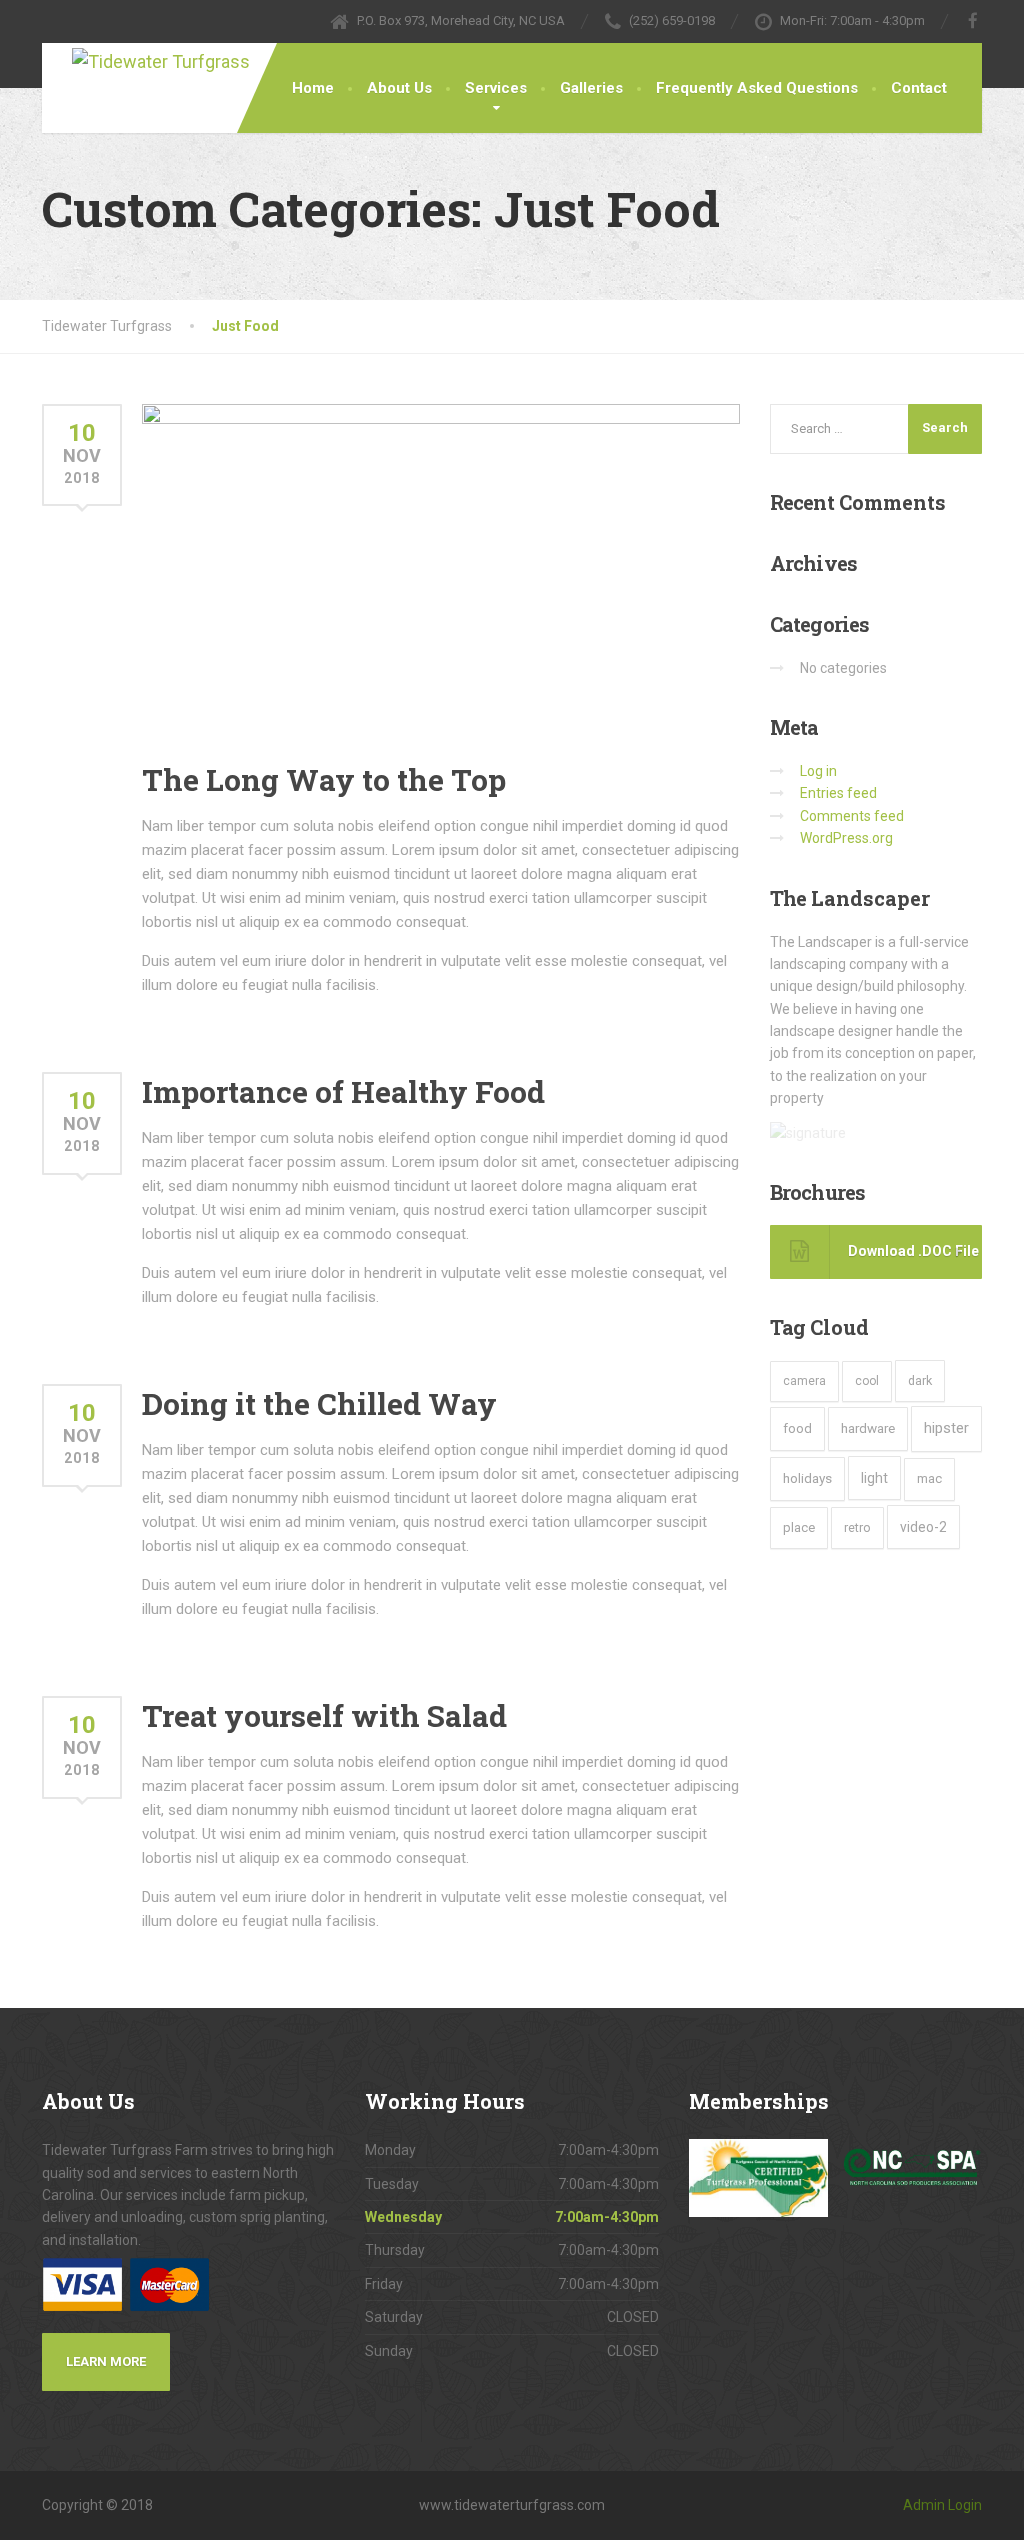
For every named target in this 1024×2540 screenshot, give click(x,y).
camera (804, 1381)
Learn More (106, 2361)
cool (867, 1381)
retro (857, 1527)
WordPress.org (846, 838)
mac (929, 1478)
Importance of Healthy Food (343, 1091)
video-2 (923, 1527)
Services (496, 88)
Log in (818, 771)
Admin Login (942, 2505)
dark (920, 1380)
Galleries (591, 88)
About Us (399, 88)
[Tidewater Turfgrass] (182, 60)
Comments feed (852, 816)
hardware (868, 1428)
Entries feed (838, 793)
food (797, 1428)
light (874, 1478)
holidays (807, 1478)
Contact (919, 88)
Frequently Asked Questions (757, 88)
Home (313, 88)
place (799, 1527)
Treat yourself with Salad (324, 1715)
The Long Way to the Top (324, 779)
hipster (946, 1428)
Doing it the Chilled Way (319, 1403)
